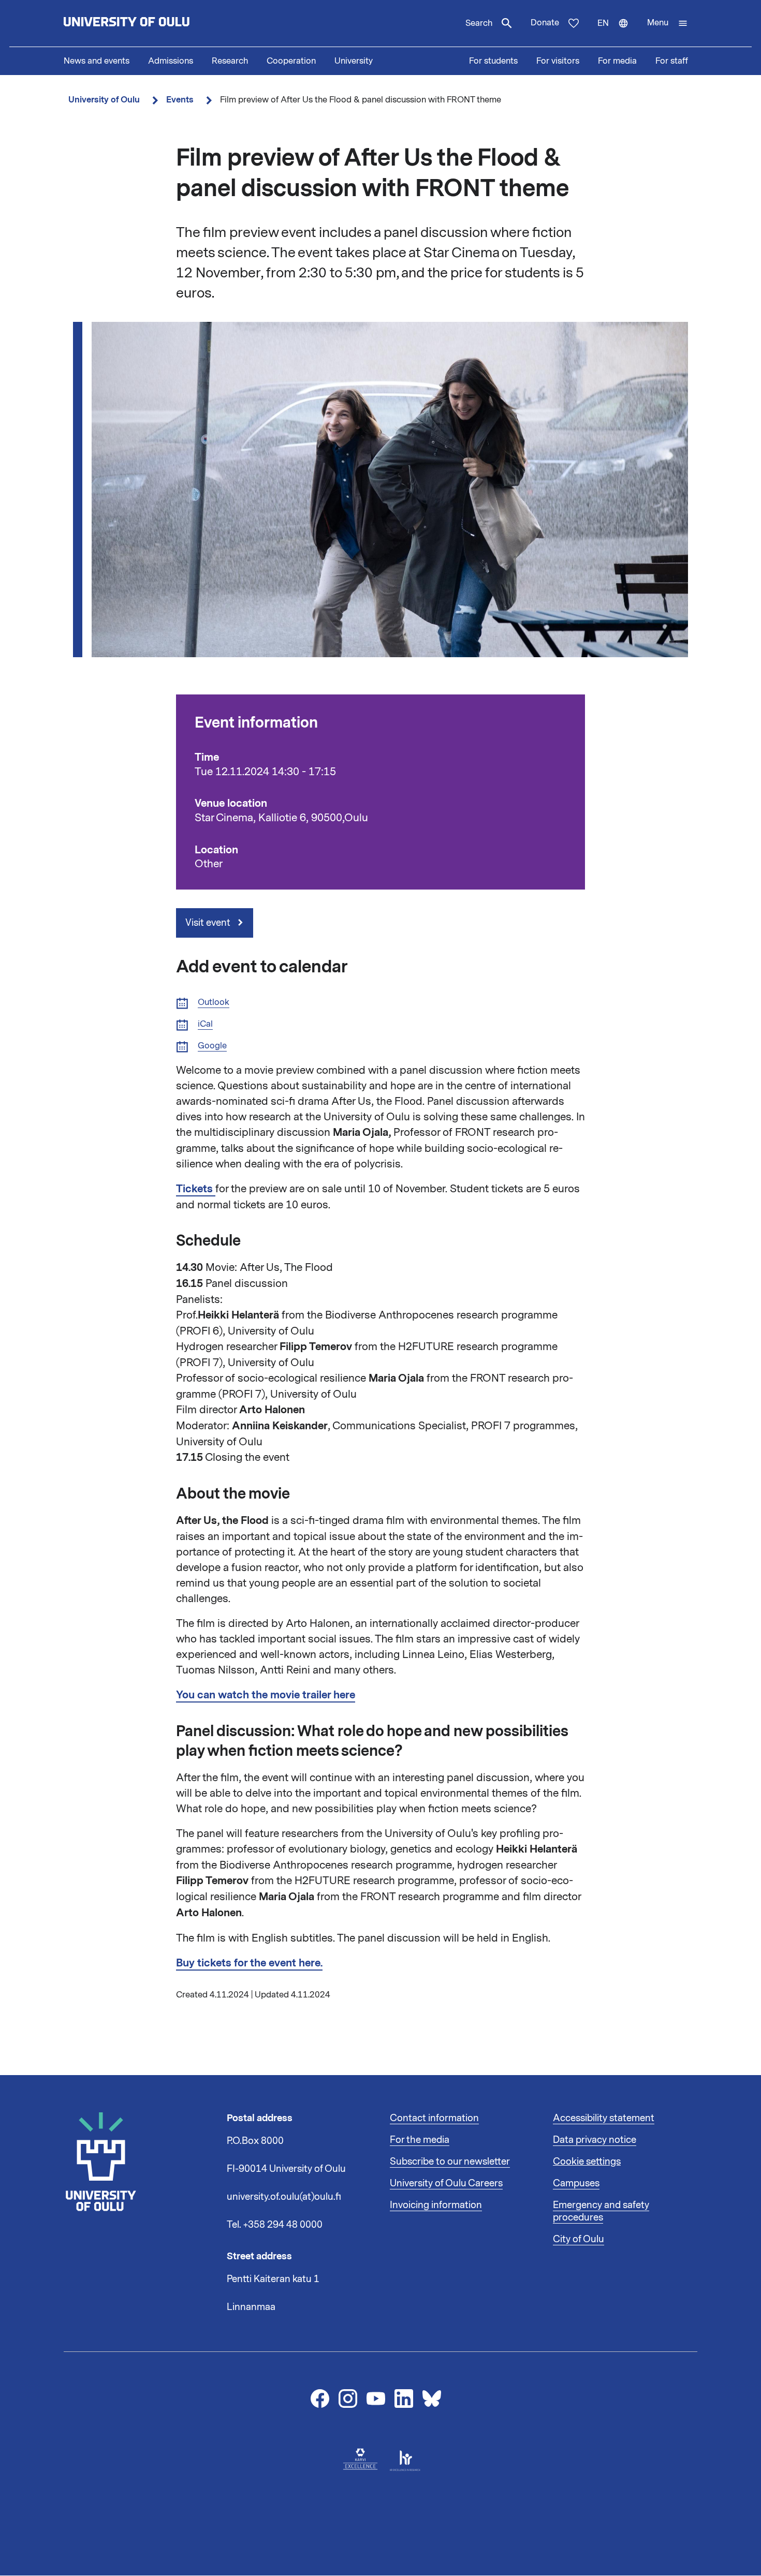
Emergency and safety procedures (601, 2211)
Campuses (576, 2183)
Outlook (214, 1003)
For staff (672, 61)
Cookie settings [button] (587, 2162)
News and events (97, 61)
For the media (420, 2140)
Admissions (171, 61)
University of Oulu (104, 100)
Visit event (209, 923)
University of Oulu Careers (446, 2183)
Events (180, 100)
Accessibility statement (604, 2118)
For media (617, 61)
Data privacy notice (595, 2140)
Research (230, 61)
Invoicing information (436, 2205)
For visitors (558, 61)
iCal (205, 1024)
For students (493, 61)
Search (479, 23)
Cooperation (291, 61)
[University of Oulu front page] (151, 23)
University (354, 61)
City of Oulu (579, 2239)
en (618, 32)
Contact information (434, 2118)
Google (212, 1046)
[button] (668, 23)
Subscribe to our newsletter (450, 2162)
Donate (545, 23)
